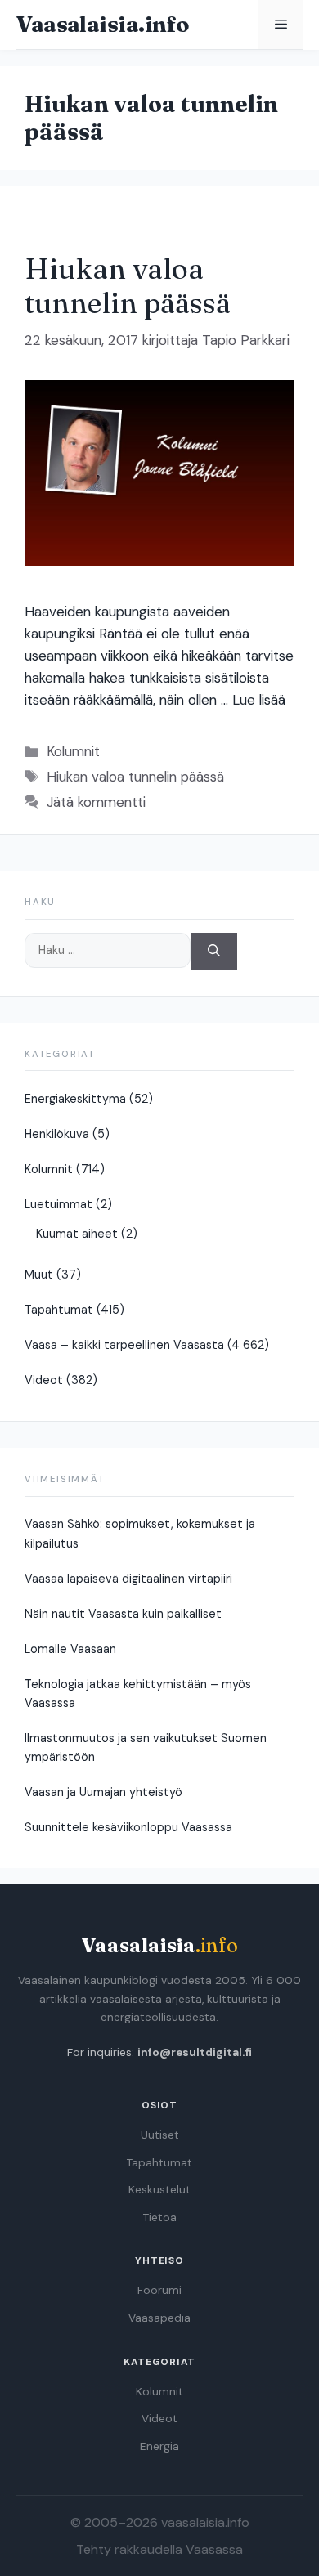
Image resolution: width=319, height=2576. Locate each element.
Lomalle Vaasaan (70, 1649)
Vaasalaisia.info (102, 24)
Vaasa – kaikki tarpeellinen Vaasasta (124, 1345)
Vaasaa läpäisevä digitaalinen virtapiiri (128, 1579)
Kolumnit (73, 751)
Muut (39, 1275)
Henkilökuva (57, 1134)
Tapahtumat (59, 1310)
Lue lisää (259, 700)
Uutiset (160, 2135)
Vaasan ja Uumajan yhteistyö (103, 1792)
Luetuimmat (58, 1204)
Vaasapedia (159, 2318)
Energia (159, 2446)
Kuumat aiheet (77, 1234)
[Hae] (214, 951)
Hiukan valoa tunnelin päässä (128, 286)
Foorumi (159, 2290)
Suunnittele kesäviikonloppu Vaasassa (128, 1827)
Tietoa (160, 2218)
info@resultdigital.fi (195, 2052)
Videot (44, 1380)
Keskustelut (159, 2190)
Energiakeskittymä (75, 1099)
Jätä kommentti (96, 802)
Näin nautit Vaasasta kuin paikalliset (123, 1614)
